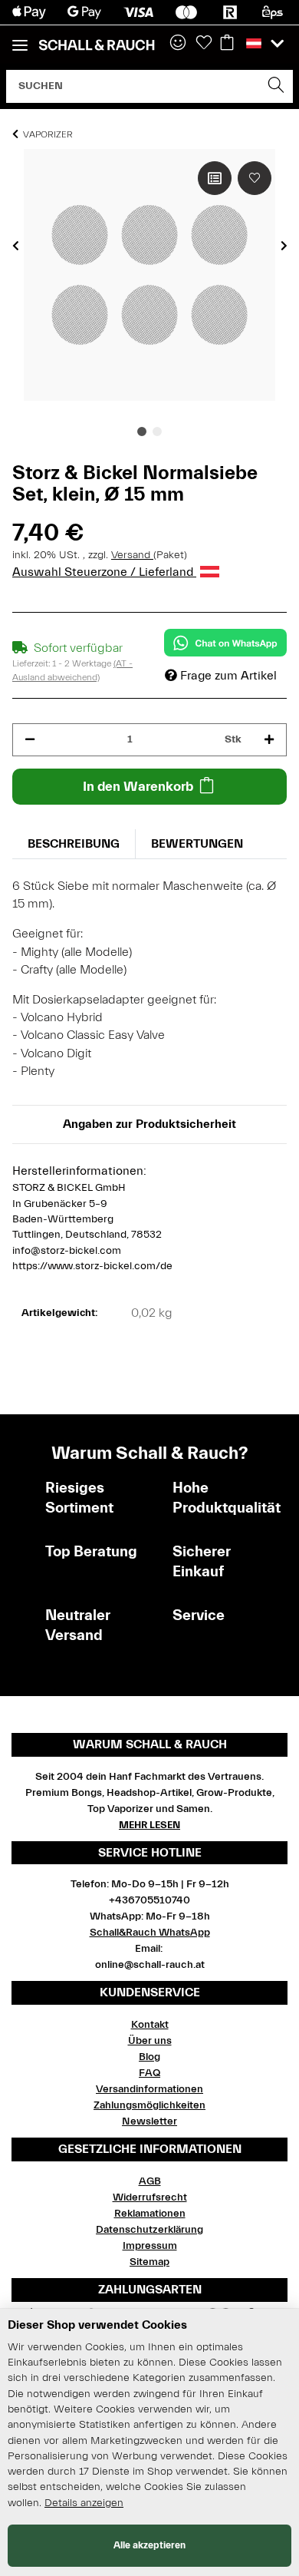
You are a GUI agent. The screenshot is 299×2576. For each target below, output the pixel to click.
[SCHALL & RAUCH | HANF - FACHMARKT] (97, 45)
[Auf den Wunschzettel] (255, 178)
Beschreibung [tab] (74, 844)
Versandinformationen (149, 2089)
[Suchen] (276, 86)
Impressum (150, 2246)
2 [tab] (157, 432)
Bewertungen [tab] (197, 844)
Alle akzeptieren (149, 2545)
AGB (150, 2181)
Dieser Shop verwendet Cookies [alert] (97, 2325)
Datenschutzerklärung (149, 2230)
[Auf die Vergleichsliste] (215, 178)
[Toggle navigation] (20, 39)
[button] (178, 44)
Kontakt (150, 2025)
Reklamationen (150, 2214)
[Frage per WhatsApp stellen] (225, 643)
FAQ (149, 2073)
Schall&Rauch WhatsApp (150, 1933)
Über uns (150, 2041)
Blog (149, 2057)
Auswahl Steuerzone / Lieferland (104, 572)
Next (284, 246)
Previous (16, 246)
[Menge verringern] (30, 740)
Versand (132, 555)
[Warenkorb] (227, 44)
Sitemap (149, 2262)
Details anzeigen (84, 2503)
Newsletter (149, 2121)
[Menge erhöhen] (269, 740)
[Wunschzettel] (204, 44)
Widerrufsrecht (150, 2197)
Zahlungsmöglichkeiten (149, 2105)
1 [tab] (142, 432)
